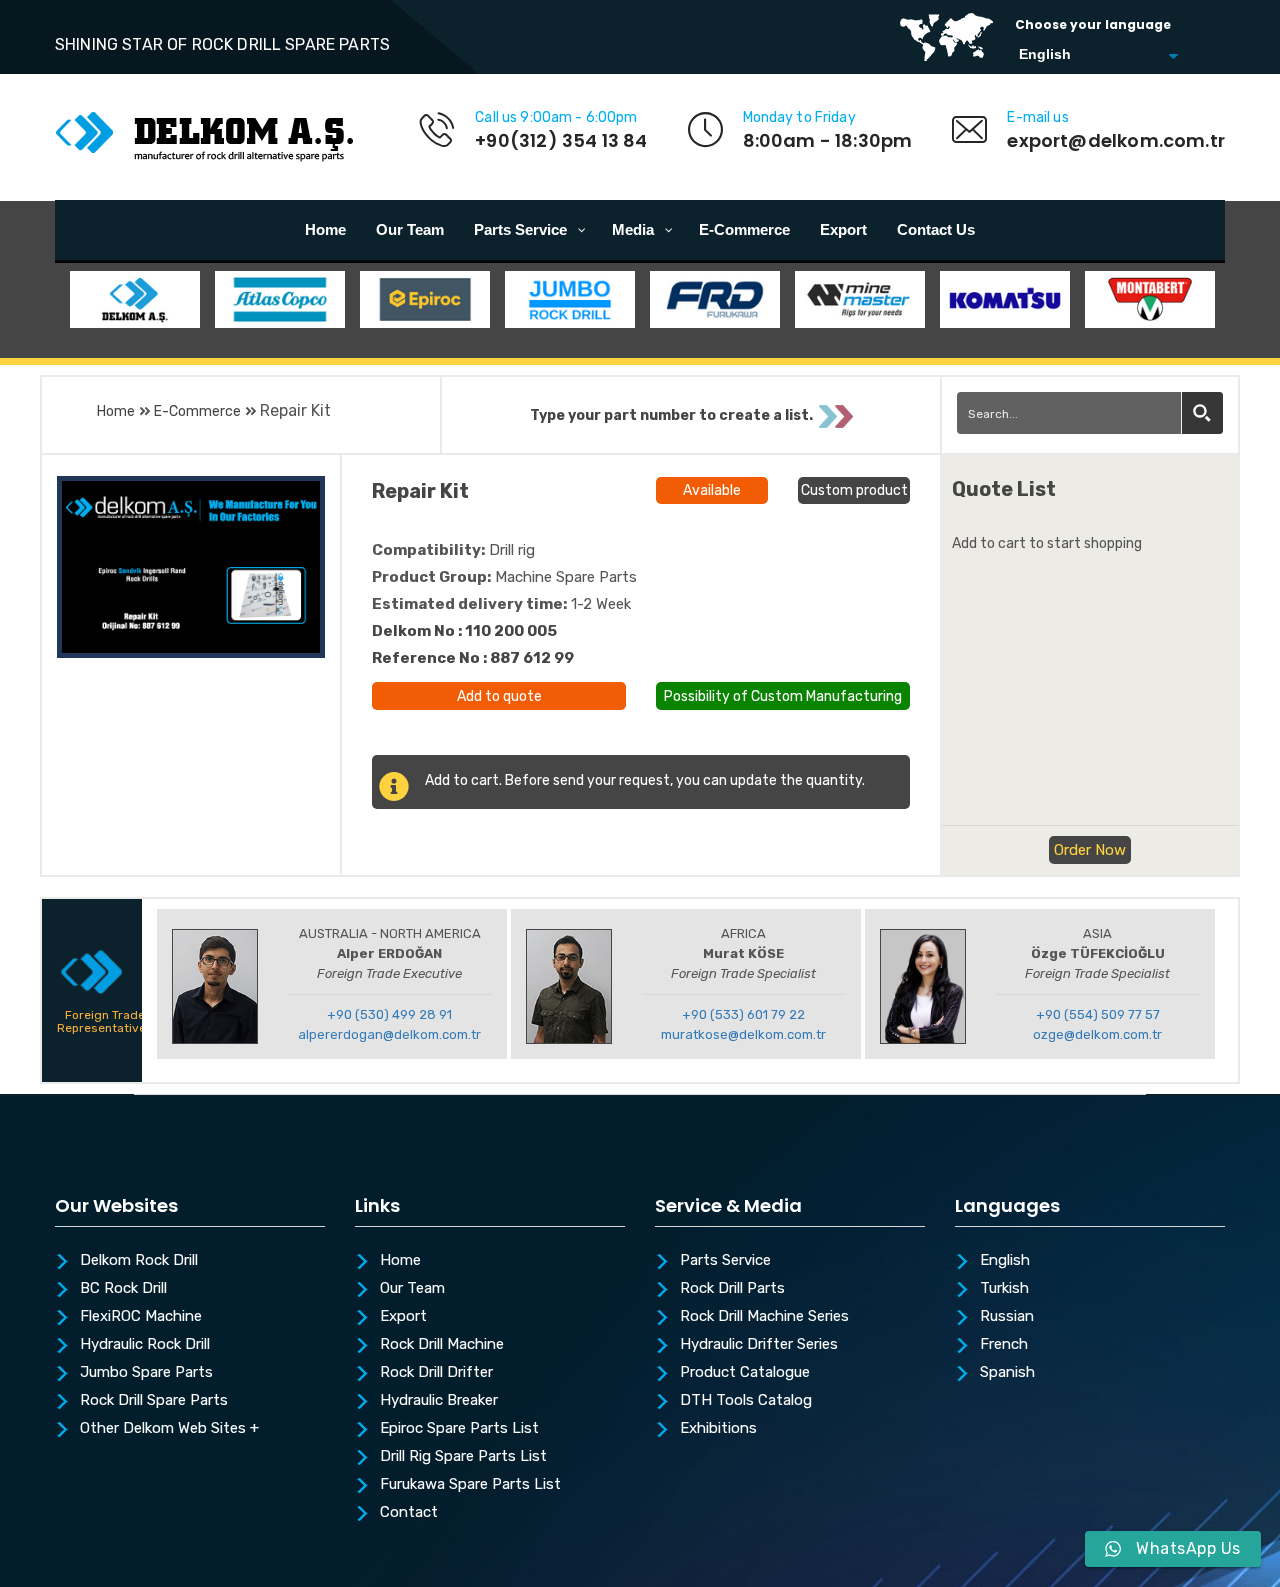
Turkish (1004, 1289)
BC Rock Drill (123, 1289)
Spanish (1007, 1373)
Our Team (412, 1289)
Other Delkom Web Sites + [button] (169, 1429)
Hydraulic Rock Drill (145, 1345)
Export (403, 1317)
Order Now (1090, 850)
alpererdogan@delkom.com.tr (389, 1034)
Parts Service (725, 1261)
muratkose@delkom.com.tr (743, 1034)
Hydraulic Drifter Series (759, 1345)
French (1004, 1345)
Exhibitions (718, 1429)
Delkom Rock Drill (139, 1261)
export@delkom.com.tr (1116, 140)
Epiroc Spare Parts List (459, 1429)
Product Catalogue (745, 1373)
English (1005, 1261)
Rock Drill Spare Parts (154, 1401)
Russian (1007, 1317)
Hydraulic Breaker (439, 1401)
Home (116, 411)
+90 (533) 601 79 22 (743, 1014)
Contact (409, 1513)
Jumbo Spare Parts (146, 1373)
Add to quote (499, 696)
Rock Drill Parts (732, 1289)
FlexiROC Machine (141, 1317)
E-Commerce (197, 411)
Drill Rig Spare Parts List (463, 1457)
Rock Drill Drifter (436, 1373)
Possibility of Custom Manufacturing (783, 694)
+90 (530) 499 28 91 (389, 1014)
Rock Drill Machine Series (764, 1317)
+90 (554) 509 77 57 (1098, 1014)
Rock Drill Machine (442, 1345)
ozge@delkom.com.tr (1097, 1034)
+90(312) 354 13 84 (561, 140)
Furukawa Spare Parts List (470, 1485)
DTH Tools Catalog (746, 1401)
